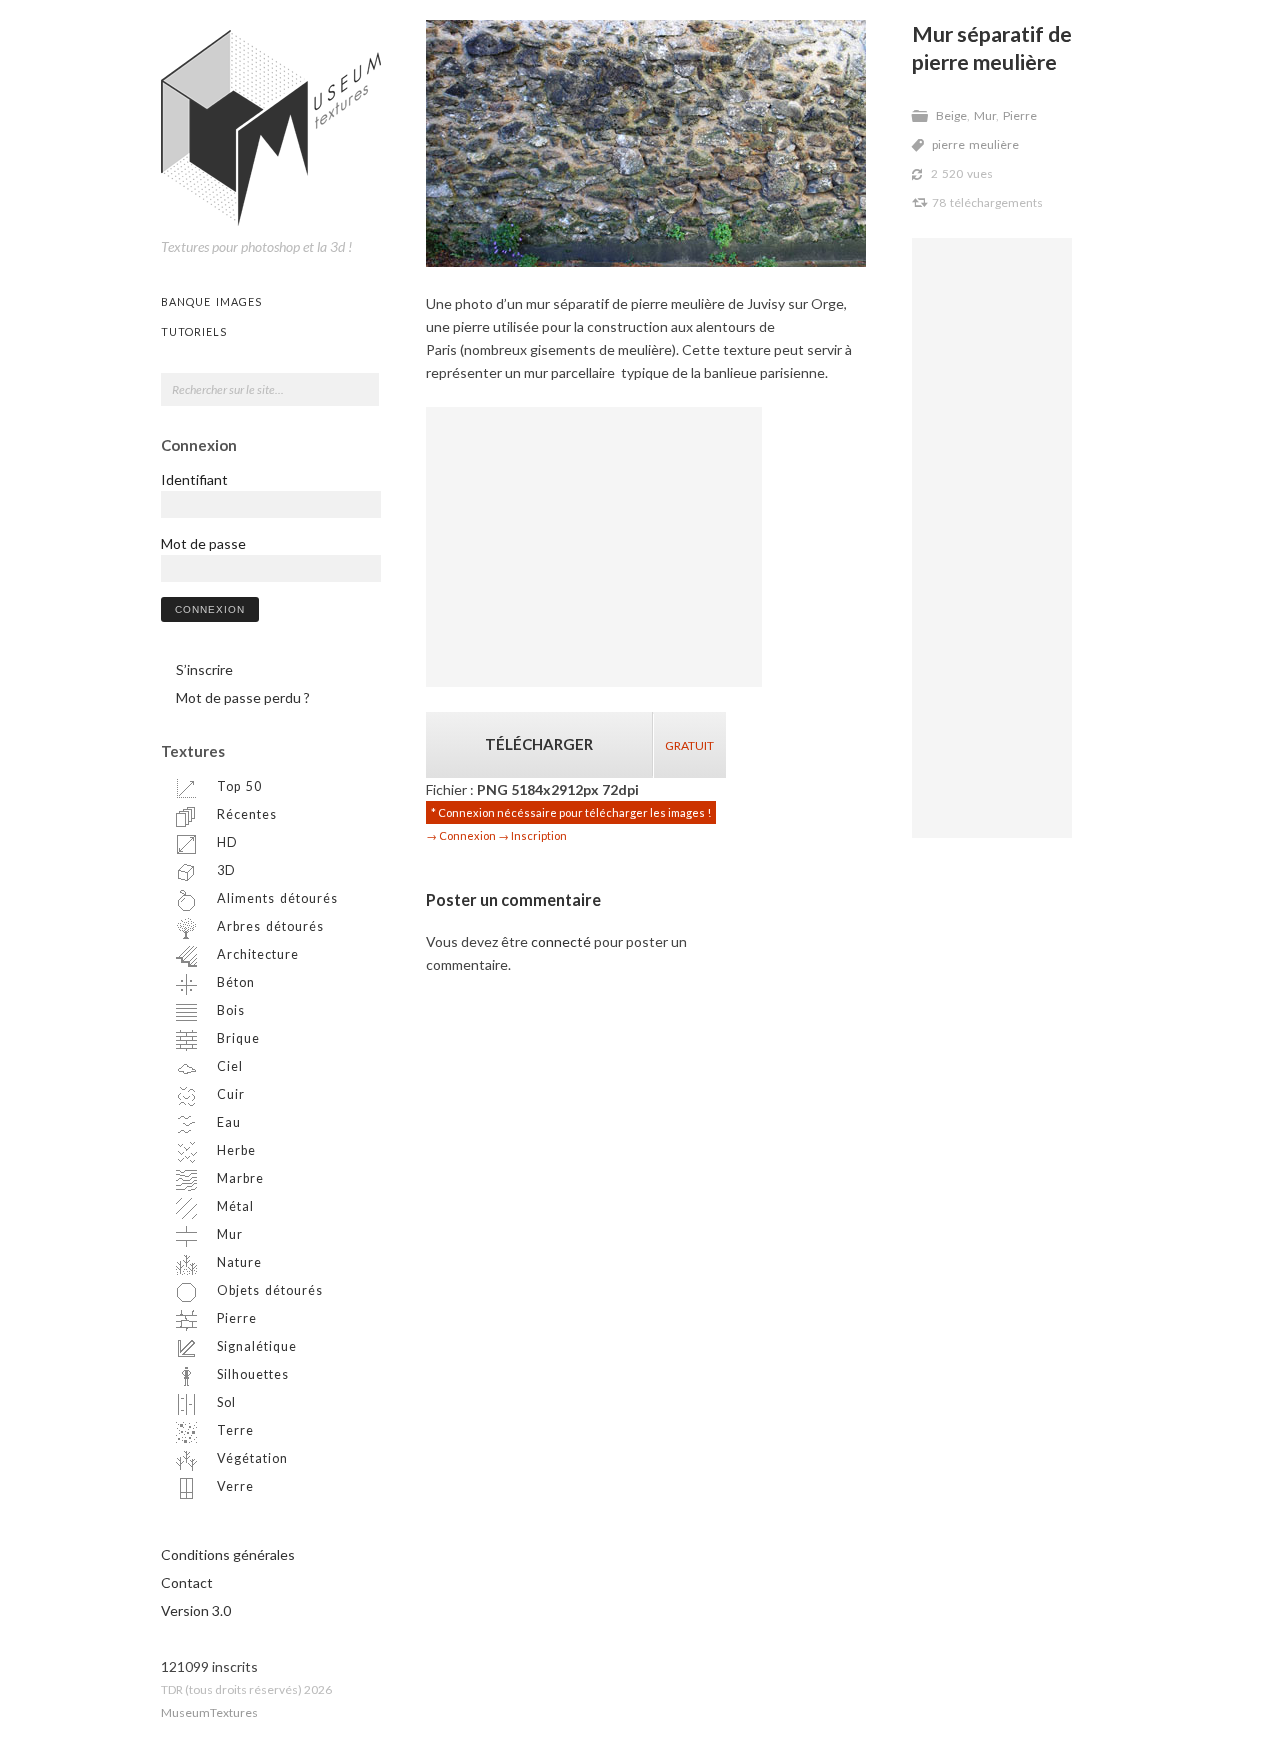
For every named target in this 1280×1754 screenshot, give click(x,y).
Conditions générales (228, 1554)
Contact (187, 1582)
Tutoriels (194, 331)
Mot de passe (203, 543)
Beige (951, 115)
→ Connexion (461, 835)
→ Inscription (532, 835)
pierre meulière (975, 144)
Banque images (211, 301)
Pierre (1020, 115)
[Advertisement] (992, 538)
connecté (561, 941)
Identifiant (194, 479)
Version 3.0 (196, 1610)
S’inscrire (204, 669)
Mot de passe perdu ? (243, 697)
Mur (985, 115)
